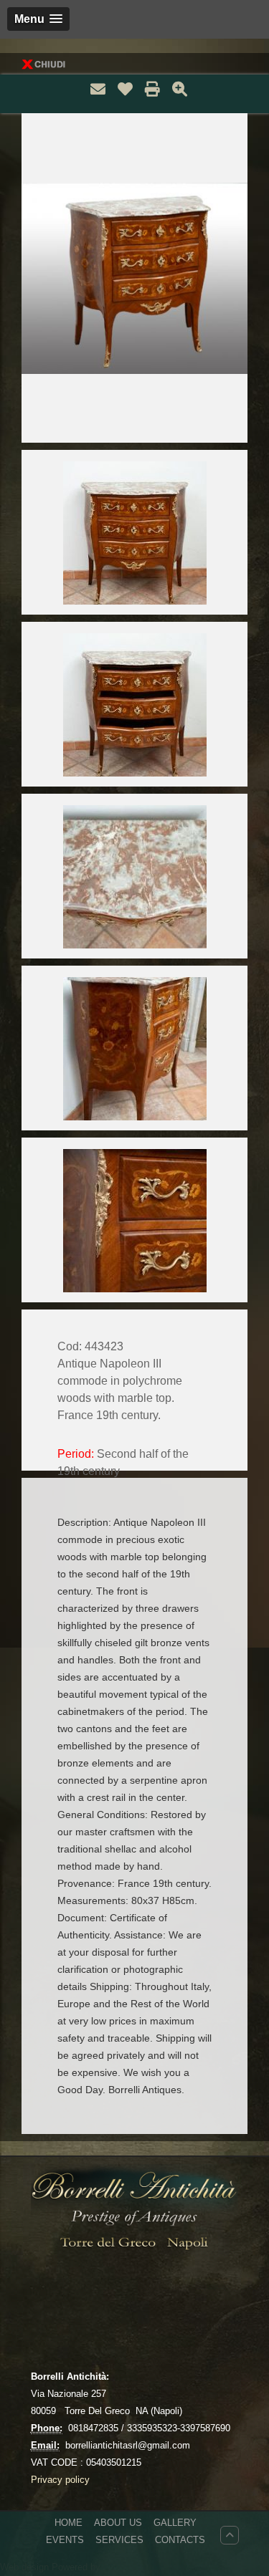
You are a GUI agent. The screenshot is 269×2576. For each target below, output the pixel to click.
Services (119, 2540)
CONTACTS (180, 2540)
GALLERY (175, 2523)
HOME (69, 2523)
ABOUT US (118, 2523)
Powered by (76, 2567)
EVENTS (65, 2540)
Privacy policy (60, 2480)
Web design (26, 2567)
